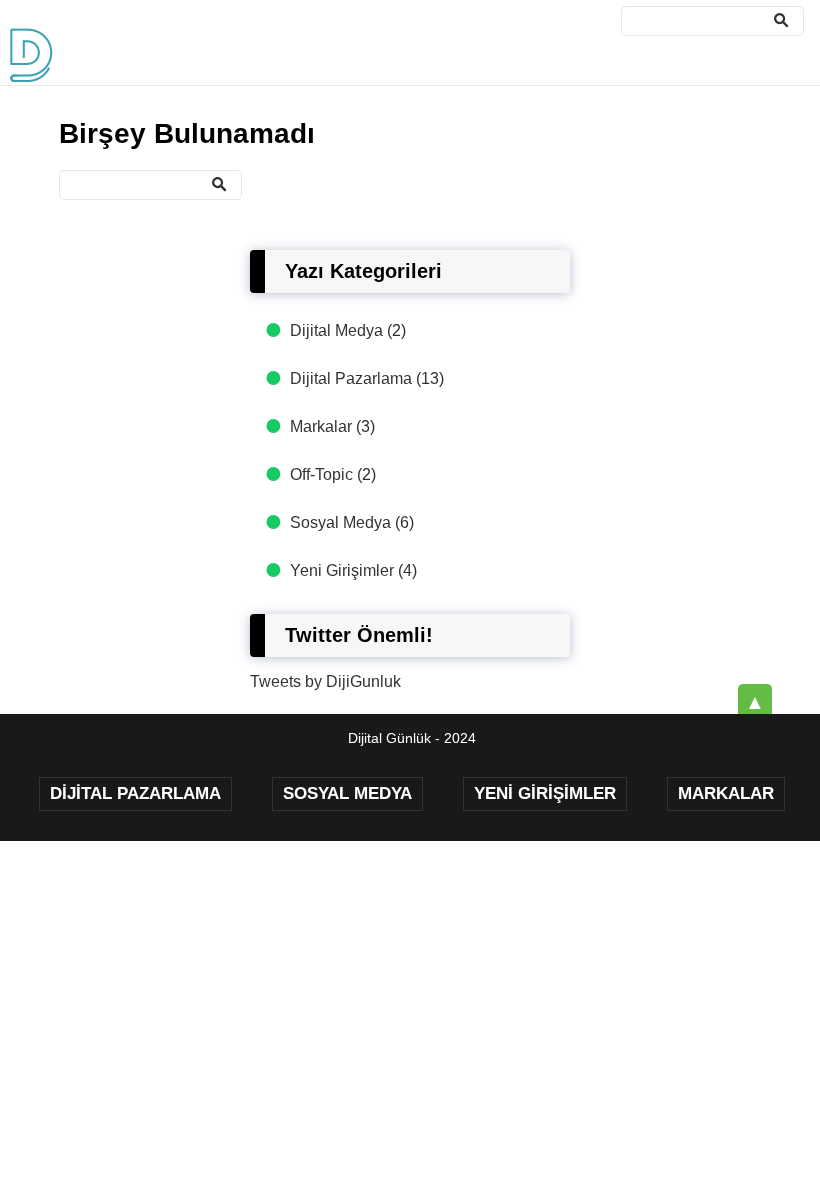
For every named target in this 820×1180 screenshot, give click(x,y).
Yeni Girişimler (342, 570)
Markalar (321, 426)
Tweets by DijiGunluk (325, 681)
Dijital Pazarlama (351, 378)
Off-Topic (321, 474)
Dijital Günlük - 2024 (412, 738)
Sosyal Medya (340, 522)
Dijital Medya (336, 330)
